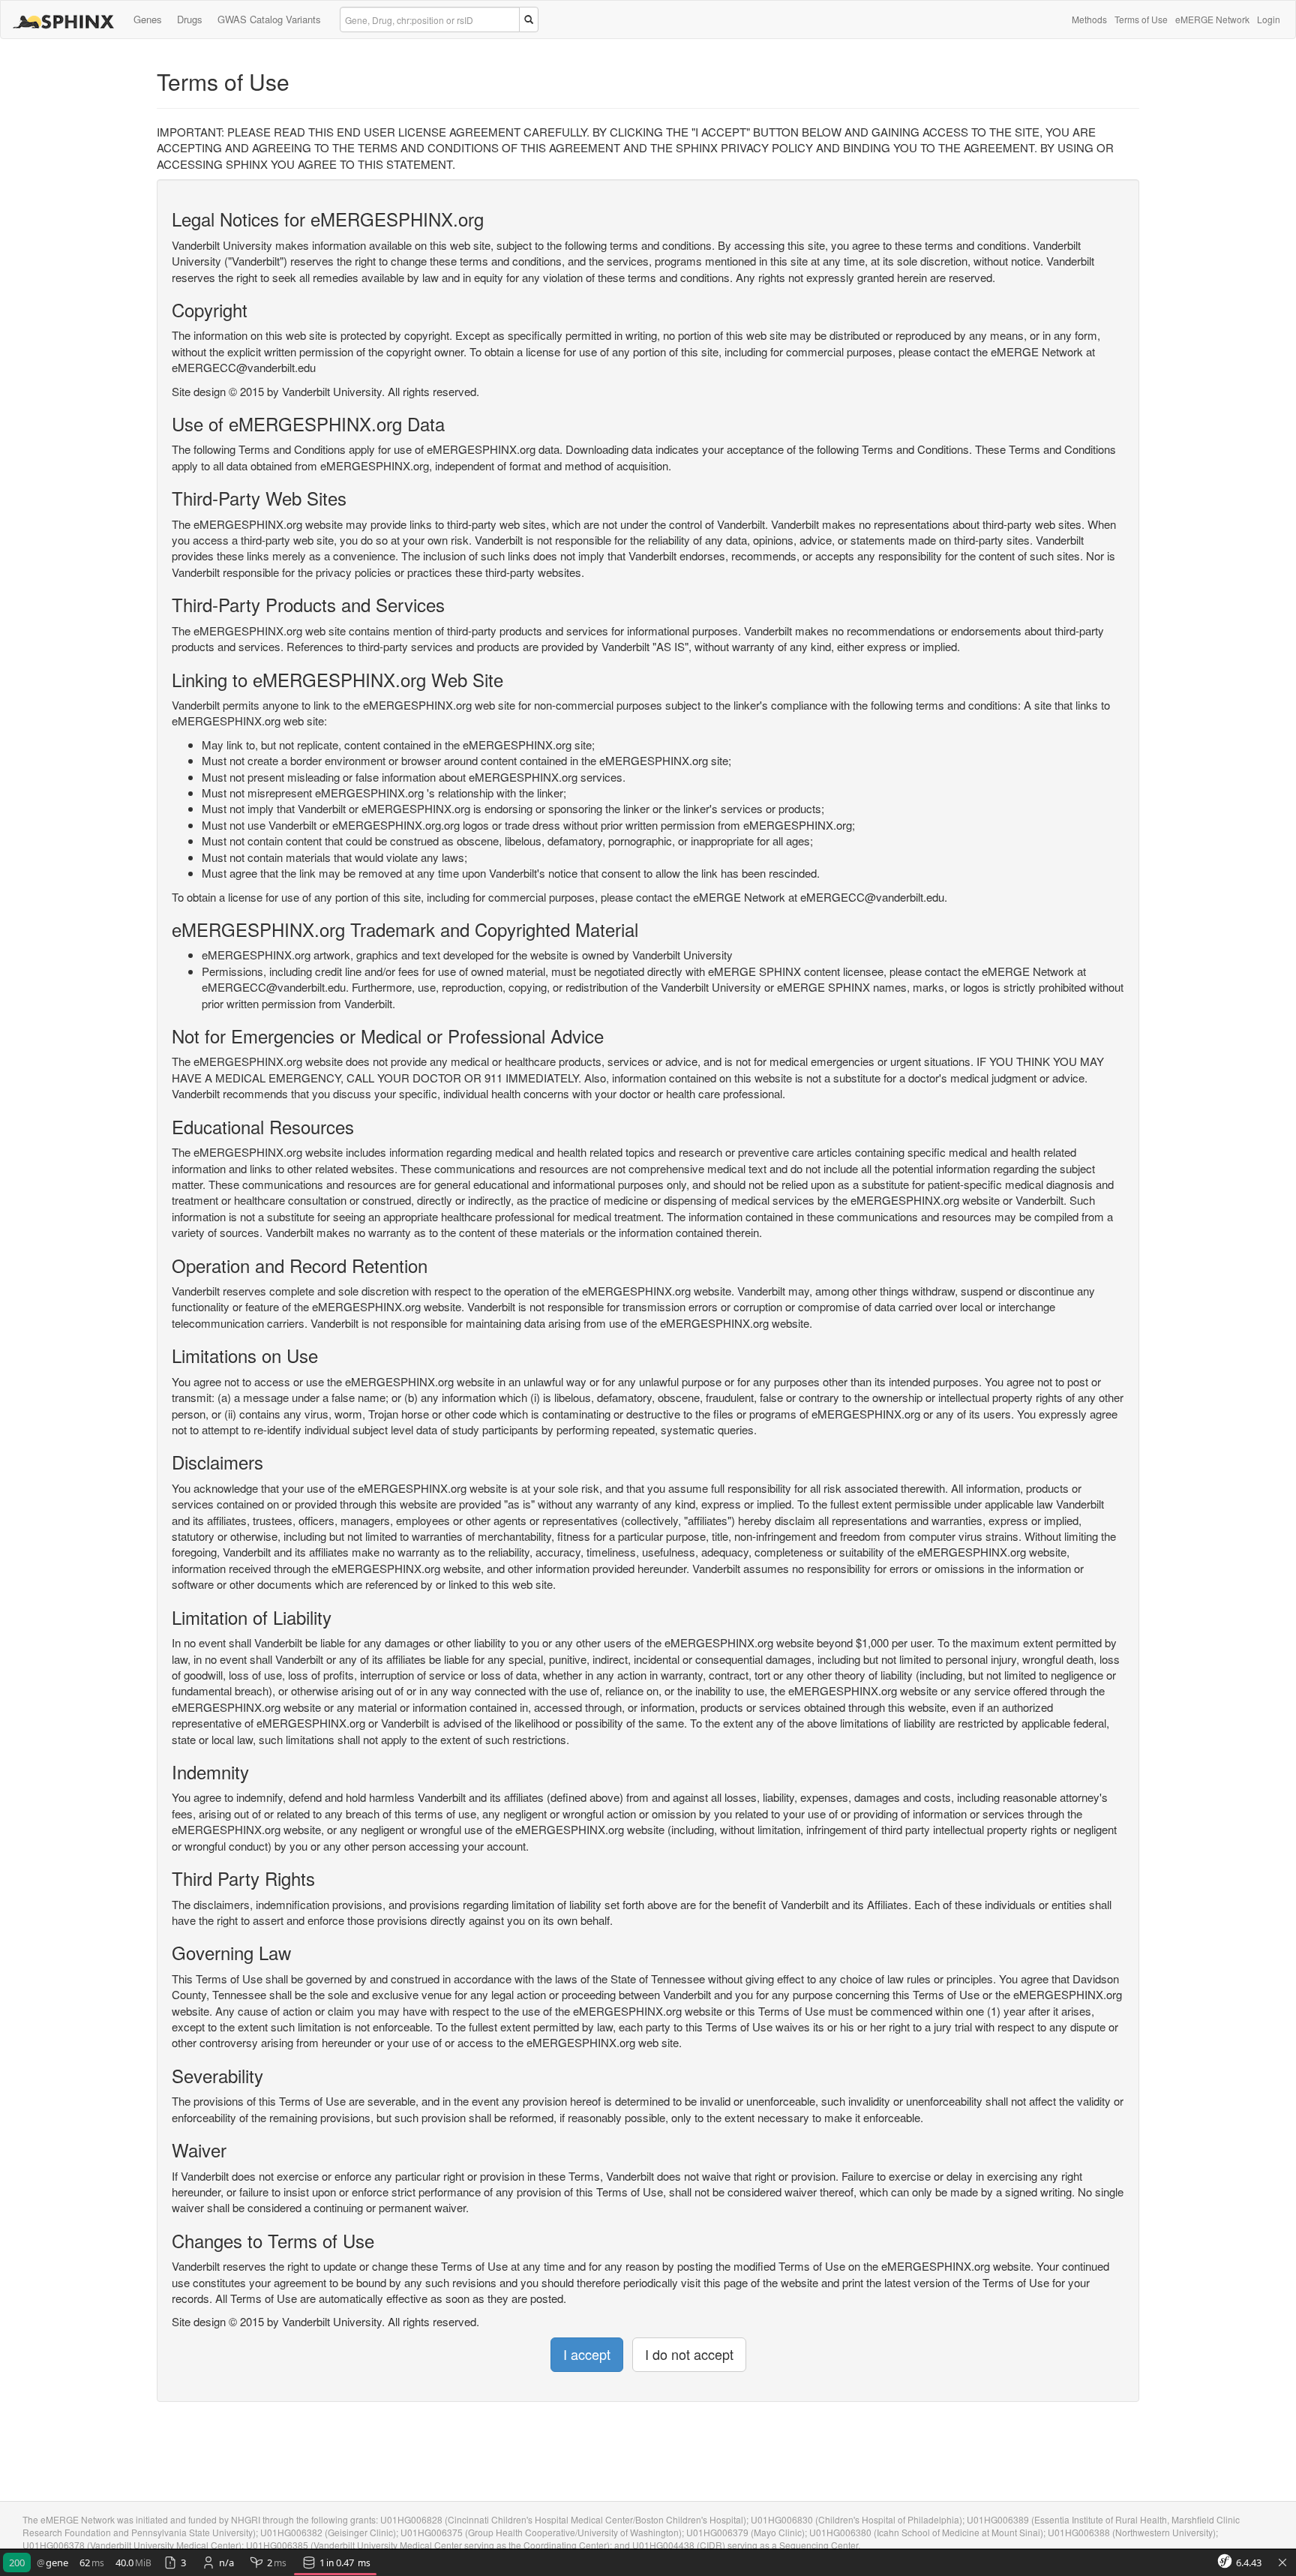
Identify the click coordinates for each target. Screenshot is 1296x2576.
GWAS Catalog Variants (269, 19)
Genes (148, 19)
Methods (1089, 19)
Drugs (190, 19)
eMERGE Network (1212, 19)
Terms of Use (1141, 19)
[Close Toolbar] (1282, 2563)
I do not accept (689, 2354)
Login (1269, 19)
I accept (587, 2354)
